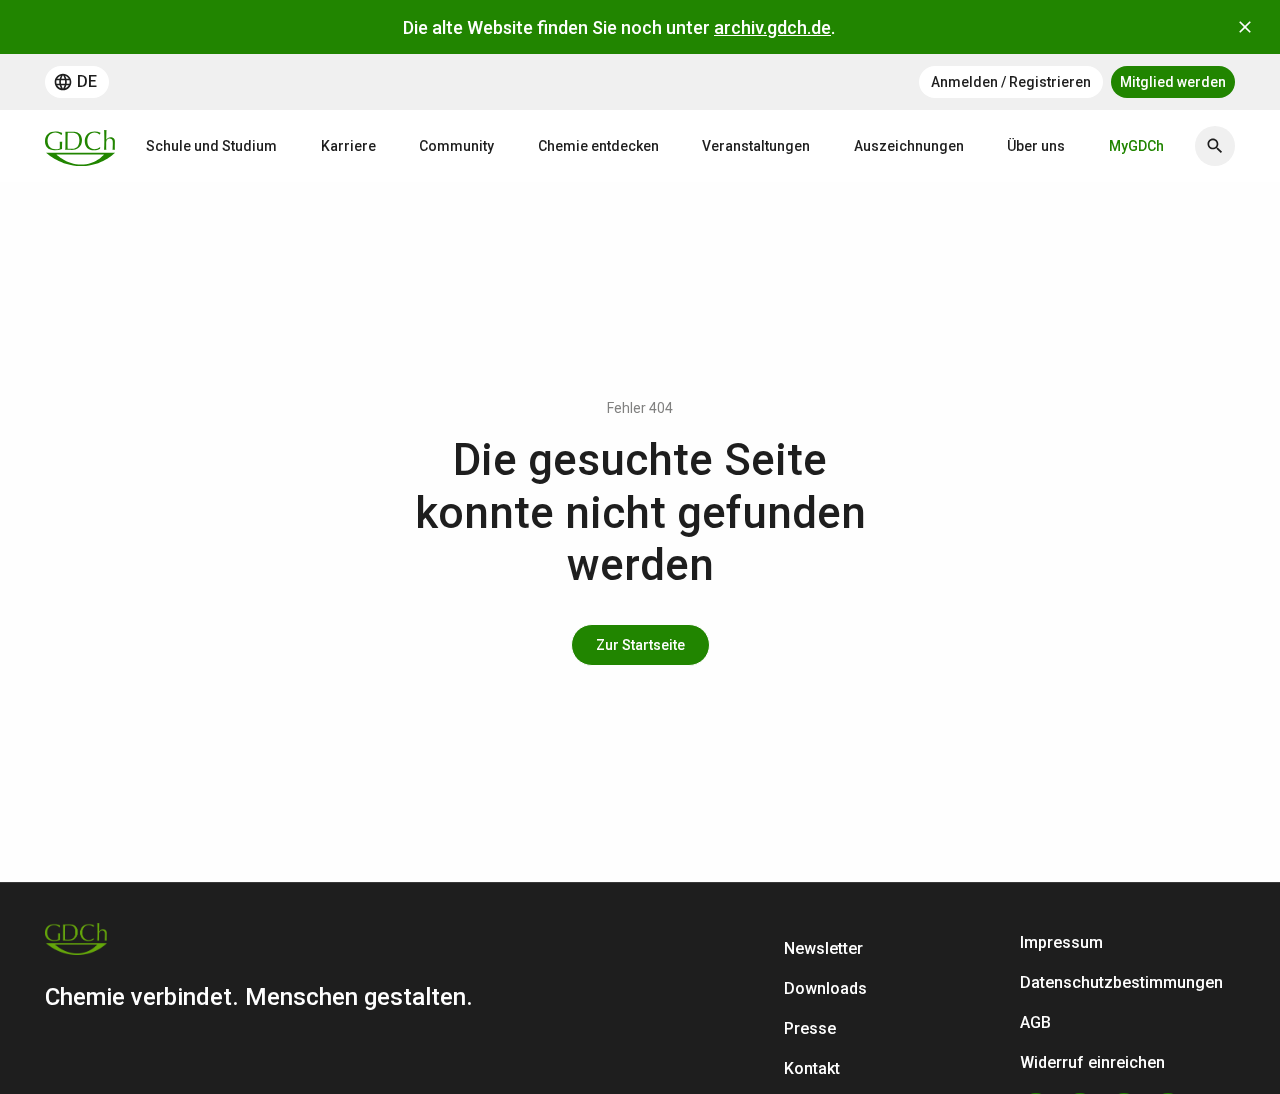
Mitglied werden (1173, 82)
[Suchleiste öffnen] (1215, 146)
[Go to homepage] (80, 146)
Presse (810, 1028)
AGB (1035, 1022)
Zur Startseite (640, 645)
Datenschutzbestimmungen (1121, 982)
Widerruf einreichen (1092, 1062)
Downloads (825, 988)
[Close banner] (1245, 27)
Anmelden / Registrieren (1011, 82)
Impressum (1061, 942)
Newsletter (823, 948)
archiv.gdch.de (772, 27)
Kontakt (812, 1068)
